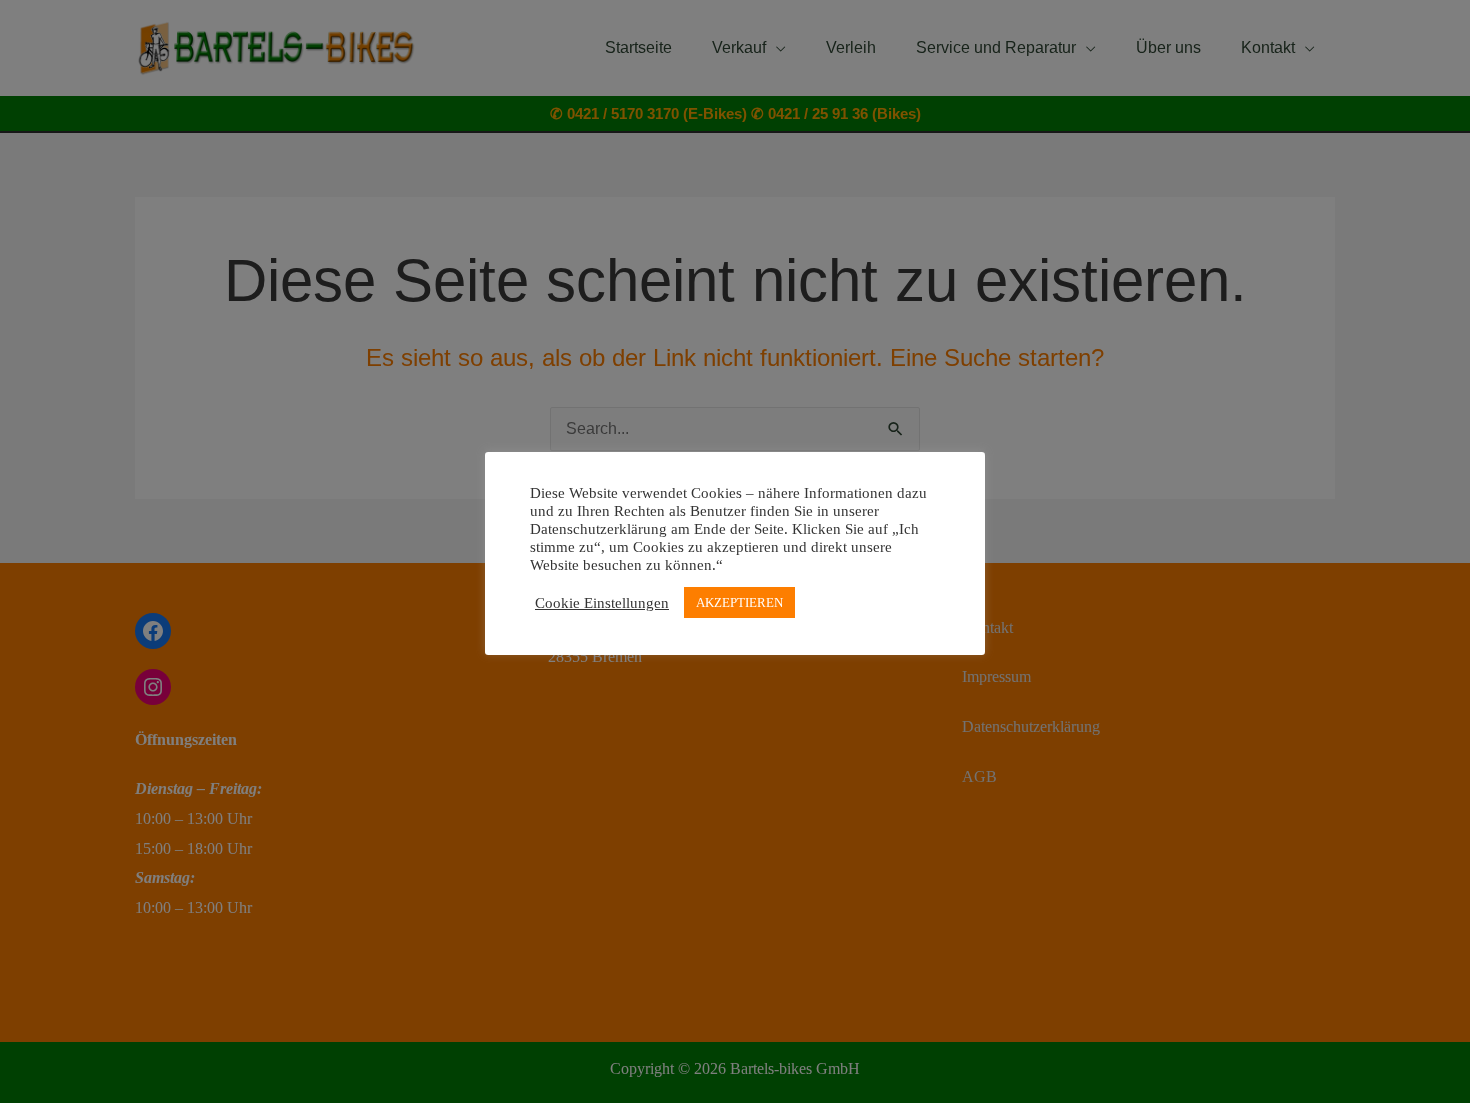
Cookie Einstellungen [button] (602, 603)
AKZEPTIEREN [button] (739, 602)
